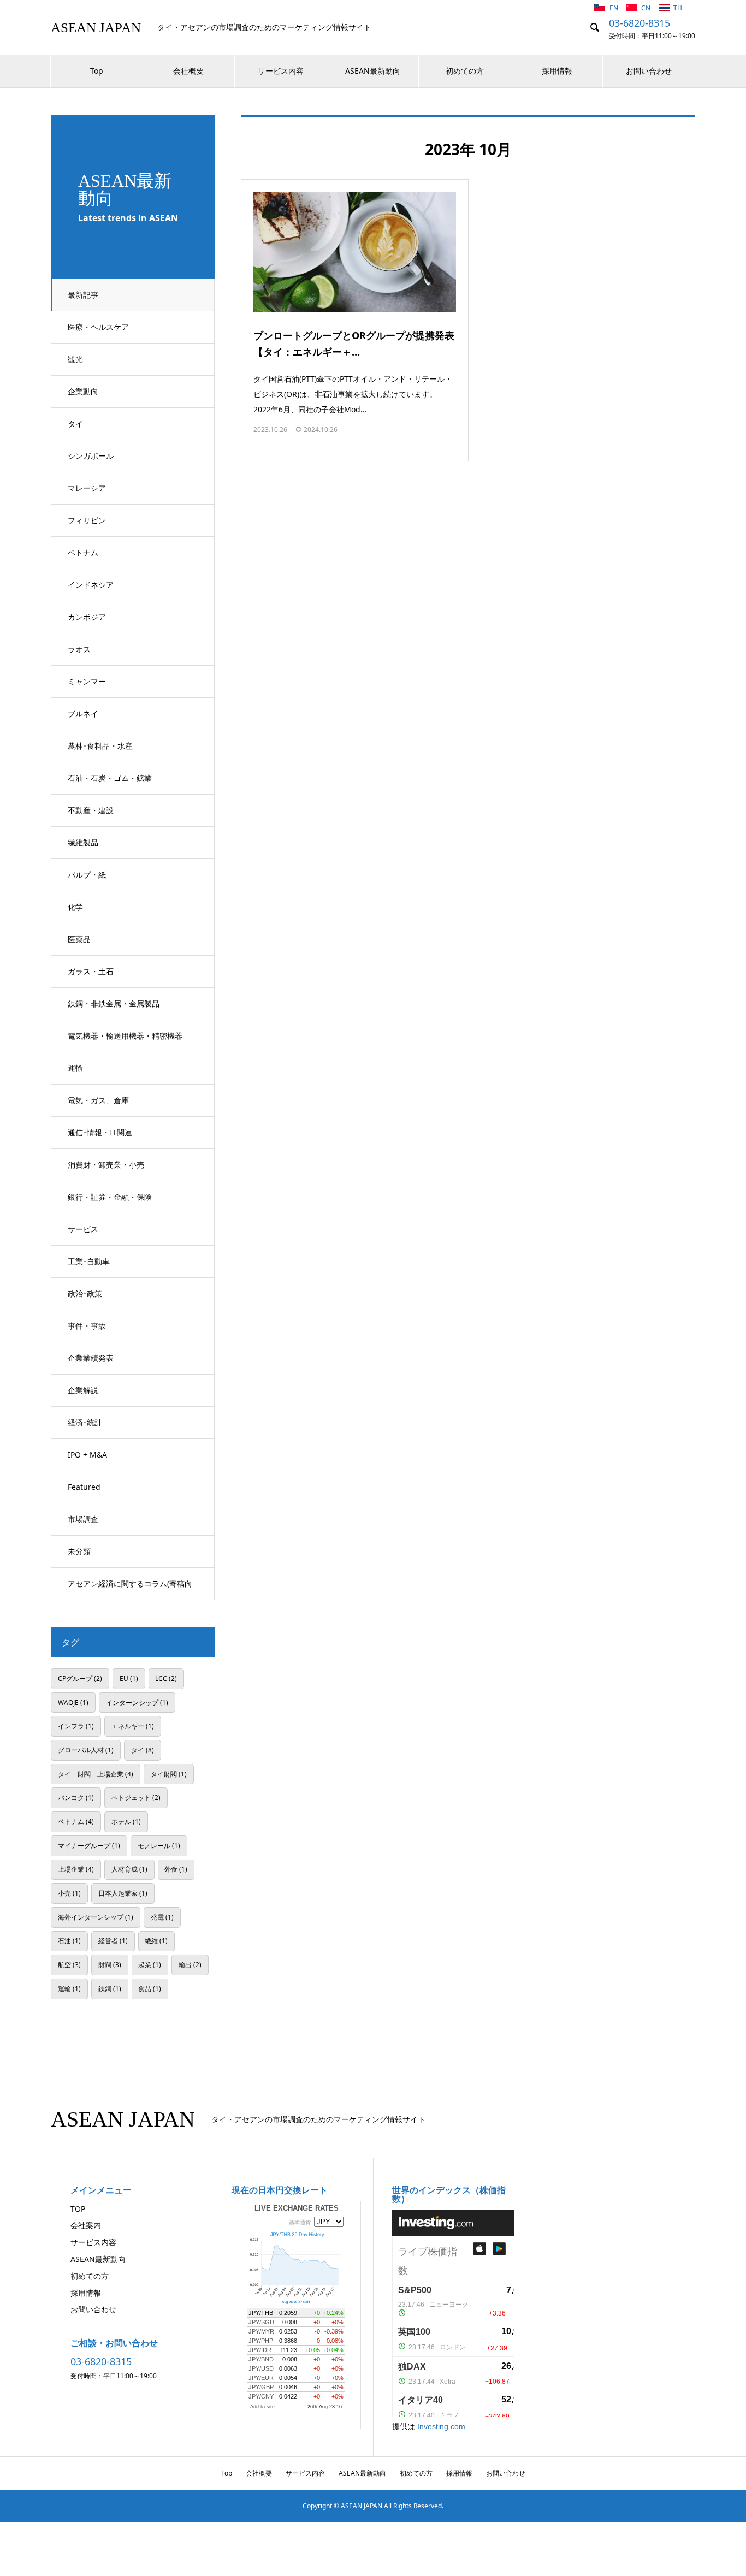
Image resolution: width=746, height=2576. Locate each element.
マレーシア (87, 488)
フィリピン (87, 520)
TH (678, 8)
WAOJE (73, 1702)
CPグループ (80, 1678)
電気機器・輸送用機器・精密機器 (125, 1036)
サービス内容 (281, 71)
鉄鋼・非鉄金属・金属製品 (114, 1003)
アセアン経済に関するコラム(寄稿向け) (130, 1589)
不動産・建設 (91, 810)
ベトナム (83, 552)
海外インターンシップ (96, 1917)
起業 (150, 1964)
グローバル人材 (86, 1750)
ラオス (79, 649)
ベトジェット (136, 1797)
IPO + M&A (87, 1455)
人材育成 (129, 1869)
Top (97, 71)
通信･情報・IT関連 (100, 1132)
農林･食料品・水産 (100, 746)
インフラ (76, 1726)
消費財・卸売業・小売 (106, 1165)
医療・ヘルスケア (98, 327)
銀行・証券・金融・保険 (110, 1197)
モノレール (159, 1845)
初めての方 (465, 71)
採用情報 (557, 71)
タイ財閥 (169, 1774)
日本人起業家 (123, 1893)
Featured (84, 1487)
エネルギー (133, 1726)
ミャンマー (87, 681)
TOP (78, 2209)
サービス (83, 1229)
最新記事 (83, 295)
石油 (69, 1940)
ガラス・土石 (91, 971)
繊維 (156, 1940)
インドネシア (91, 585)
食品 (150, 1988)
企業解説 (83, 1390)
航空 (69, 1964)
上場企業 (76, 1869)
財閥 (110, 1964)
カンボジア (87, 617)
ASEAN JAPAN (96, 28)
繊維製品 (83, 842)
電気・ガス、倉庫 (98, 1100)
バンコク (76, 1797)
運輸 (75, 1068)
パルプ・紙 (87, 875)
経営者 (113, 1940)
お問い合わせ (649, 71)
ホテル (126, 1821)
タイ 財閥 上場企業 (96, 1774)
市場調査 (83, 1519)
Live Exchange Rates (297, 2208)
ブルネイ (83, 713)
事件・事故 (87, 1326)
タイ (75, 424)
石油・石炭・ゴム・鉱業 (110, 778)
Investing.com (441, 2426)
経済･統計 (85, 1422)
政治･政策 (85, 1293)
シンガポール (91, 456)
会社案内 (86, 2225)
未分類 (79, 1551)
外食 (176, 1869)
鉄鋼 (110, 1988)
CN (647, 8)
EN (615, 8)
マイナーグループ (89, 1845)
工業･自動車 (89, 1261)
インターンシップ (137, 1702)
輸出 (190, 1964)
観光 (75, 359)
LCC (166, 1678)
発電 (162, 1917)
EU (129, 1678)
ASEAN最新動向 (373, 71)
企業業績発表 (91, 1358)
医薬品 (79, 939)
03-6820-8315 (640, 23)
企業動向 (83, 391)
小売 (69, 1893)
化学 (75, 907)
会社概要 (188, 71)
